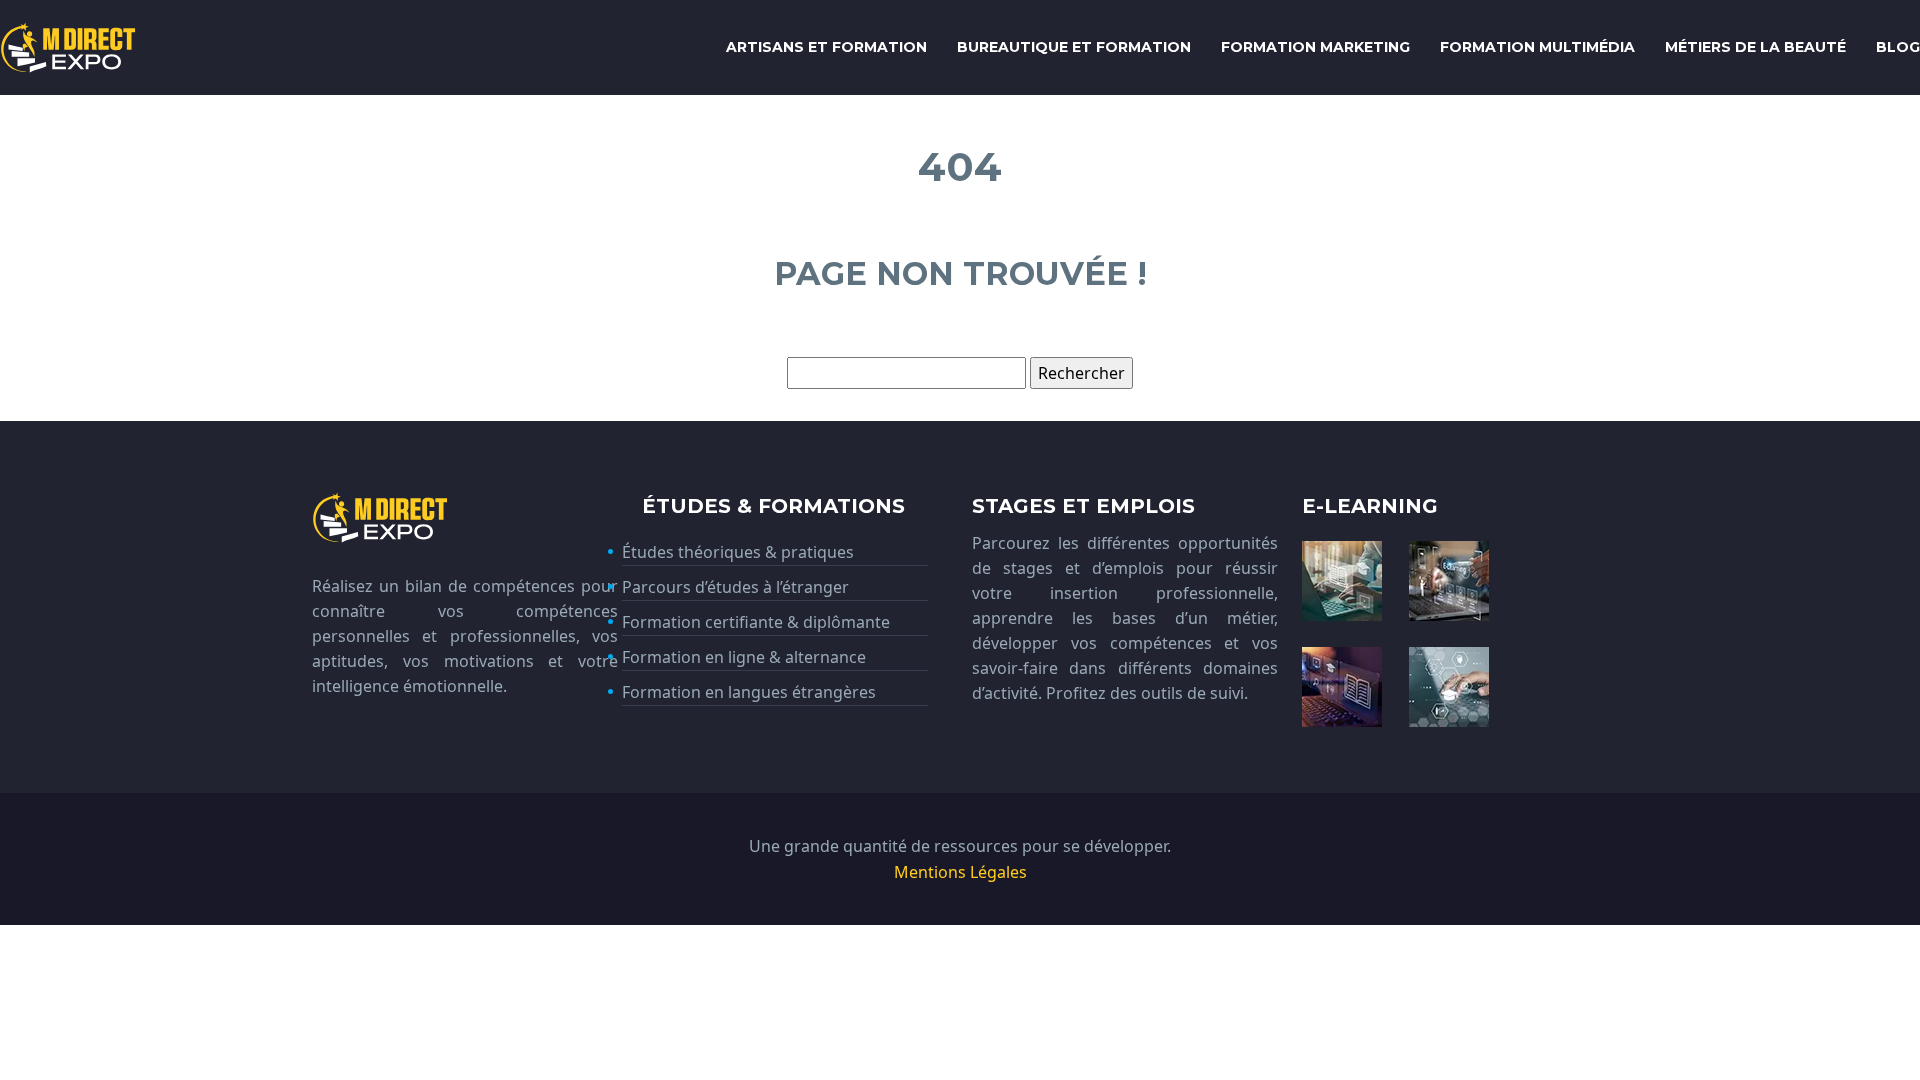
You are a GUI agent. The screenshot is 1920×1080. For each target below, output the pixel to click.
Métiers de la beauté (1755, 47)
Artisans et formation (826, 47)
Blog (1898, 47)
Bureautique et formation (1074, 47)
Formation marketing (1315, 47)
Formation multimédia (1537, 47)
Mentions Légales (960, 872)
